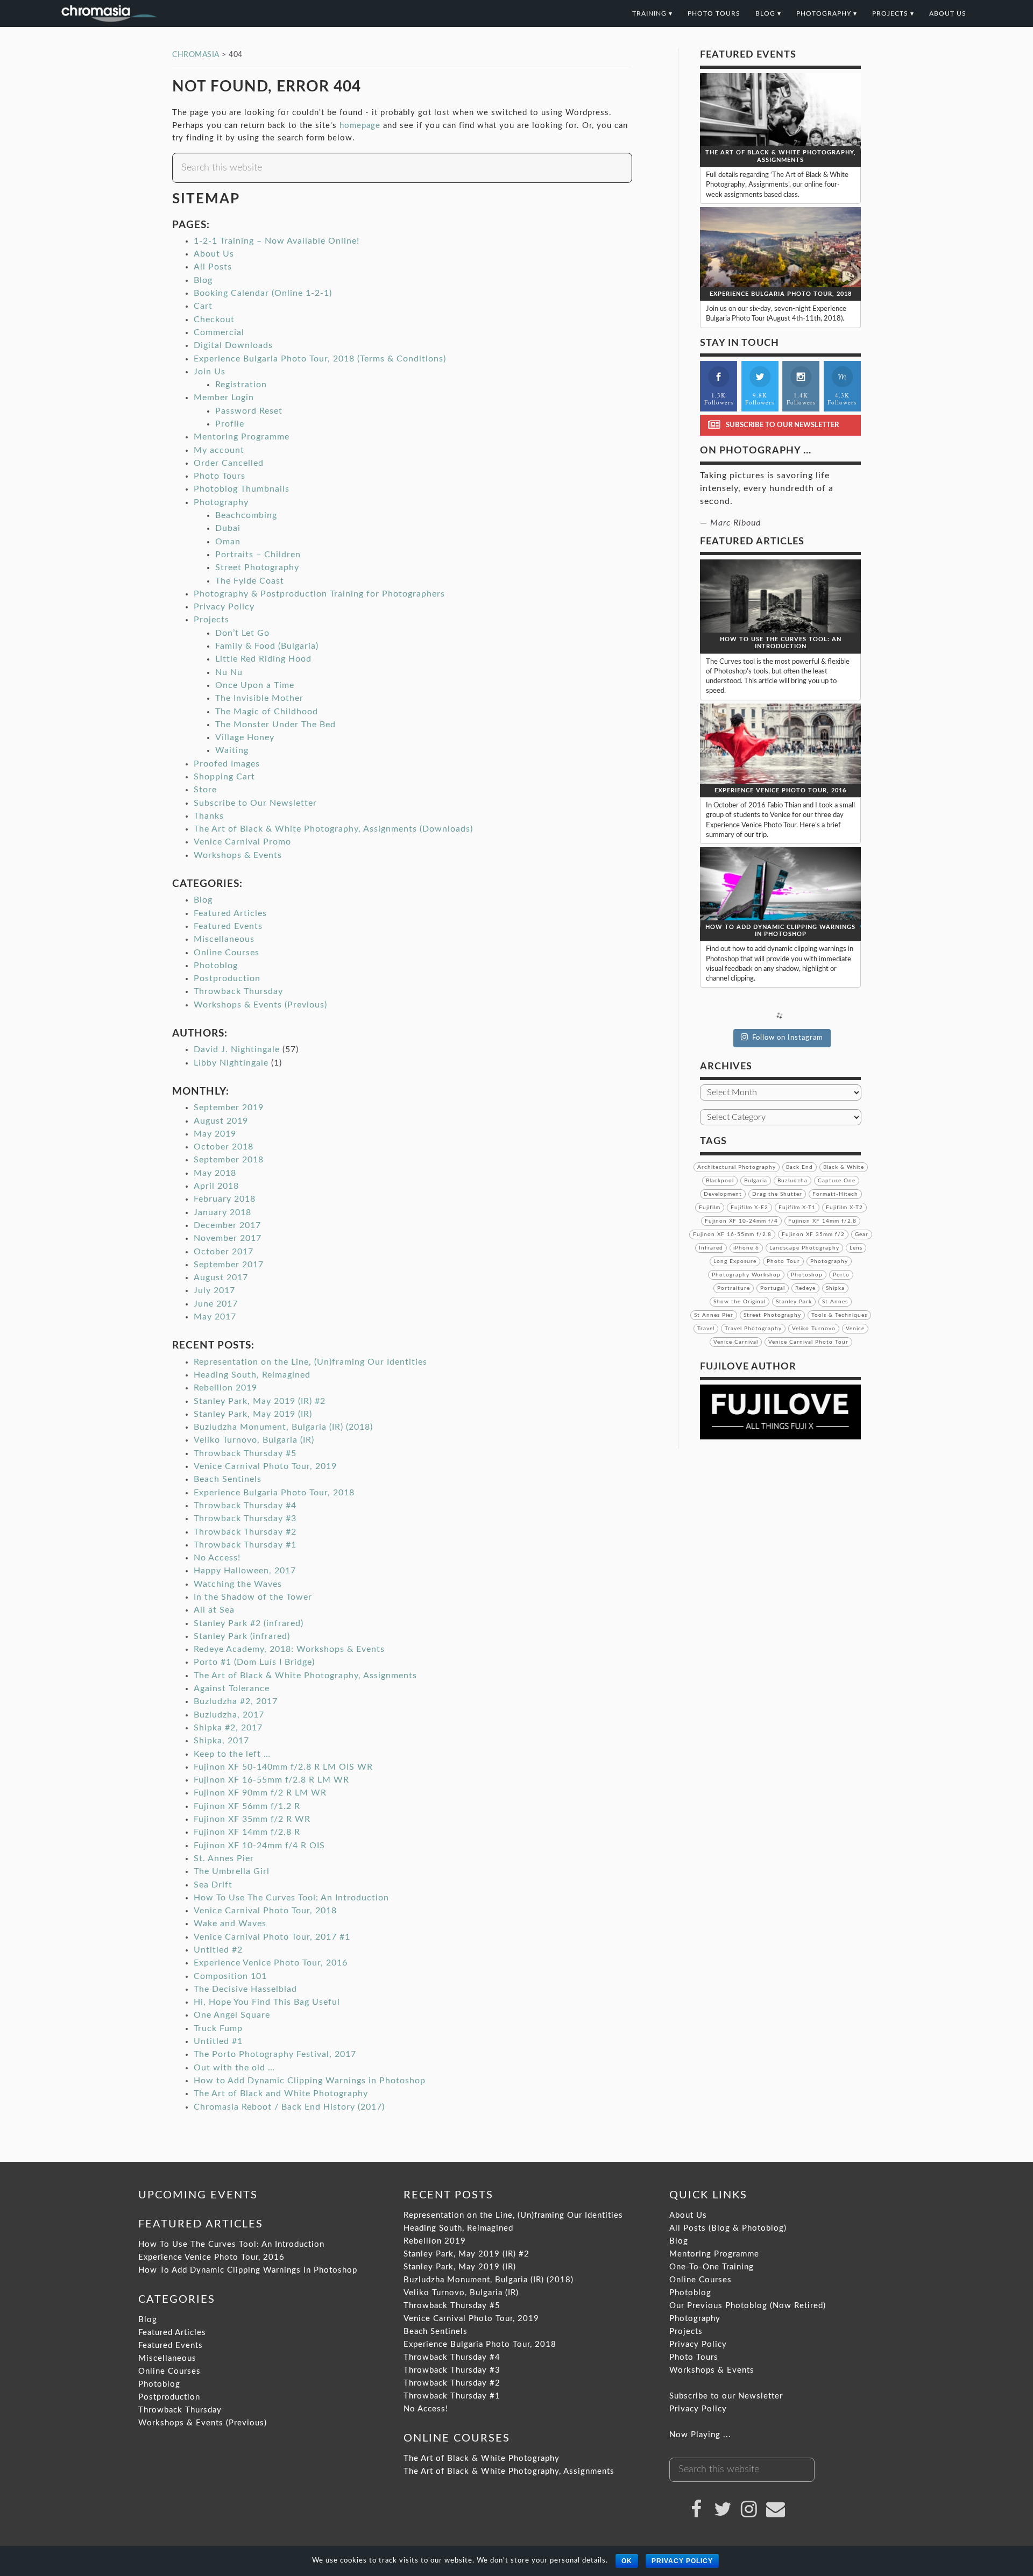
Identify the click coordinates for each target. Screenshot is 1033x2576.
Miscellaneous (224, 939)
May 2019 (215, 1134)
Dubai (228, 528)
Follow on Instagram (788, 1038)
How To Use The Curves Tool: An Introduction (291, 1898)
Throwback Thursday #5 (245, 1453)
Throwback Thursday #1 (245, 1545)
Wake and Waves (230, 1924)
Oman (228, 542)
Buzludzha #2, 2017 (236, 1701)
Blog (203, 280)
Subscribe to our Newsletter (726, 2396)
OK (627, 2561)
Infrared (711, 1248)
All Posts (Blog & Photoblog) (728, 2228)
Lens (856, 1248)
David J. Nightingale (237, 1049)
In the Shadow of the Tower (253, 1597)
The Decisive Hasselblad (245, 1989)
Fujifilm (710, 1208)
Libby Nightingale (231, 1063)
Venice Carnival (736, 1342)
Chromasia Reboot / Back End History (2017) (289, 2107)
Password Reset (249, 411)
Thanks (209, 816)
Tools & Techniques (839, 1315)
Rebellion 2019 (225, 1388)
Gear (862, 1234)
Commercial (219, 332)
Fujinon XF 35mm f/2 (813, 1234)
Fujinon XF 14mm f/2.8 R (247, 1832)
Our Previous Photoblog (718, 2306)
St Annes (835, 1302)
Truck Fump (218, 2028)
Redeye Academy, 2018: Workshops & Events (289, 1649)
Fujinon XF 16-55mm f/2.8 (732, 1234)
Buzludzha (793, 1181)
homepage (360, 126)
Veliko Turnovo (814, 1329)
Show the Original (740, 1302)
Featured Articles (230, 913)
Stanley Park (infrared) (242, 1636)
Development (723, 1194)
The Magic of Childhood (267, 712)
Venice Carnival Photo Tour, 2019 (265, 1466)
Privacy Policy (224, 607)
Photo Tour (783, 1261)
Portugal (773, 1288)
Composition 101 (230, 1976)
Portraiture (734, 1288)
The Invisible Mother (259, 698)
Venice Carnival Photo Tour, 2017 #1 (272, 1937)
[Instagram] (749, 2509)
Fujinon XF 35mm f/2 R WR (252, 1819)
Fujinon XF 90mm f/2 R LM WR (260, 1793)
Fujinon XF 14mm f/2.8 (822, 1221)
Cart (203, 306)
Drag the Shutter (777, 1194)
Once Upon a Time (255, 685)
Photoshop (807, 1275)
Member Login (224, 398)
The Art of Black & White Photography (482, 2458)
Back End (799, 1167)
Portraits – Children (258, 555)
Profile (230, 424)
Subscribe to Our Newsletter (255, 803)
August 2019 (221, 1121)
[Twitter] (723, 2509)
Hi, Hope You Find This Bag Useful (267, 2002)
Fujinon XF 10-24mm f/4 (741, 1221)
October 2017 (224, 1252)
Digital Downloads (233, 345)
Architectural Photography (737, 1167)
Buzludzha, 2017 (229, 1715)
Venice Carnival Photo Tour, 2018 (265, 1911)
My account (219, 450)
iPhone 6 (746, 1248)
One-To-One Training (712, 2267)
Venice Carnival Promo (242, 842)
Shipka (835, 1288)
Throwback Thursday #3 (245, 1518)
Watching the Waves (238, 1584)
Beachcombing (246, 515)
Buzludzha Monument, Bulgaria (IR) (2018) (283, 1427)
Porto (841, 1275)
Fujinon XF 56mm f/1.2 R (247, 1806)
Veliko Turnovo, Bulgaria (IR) (254, 1440)
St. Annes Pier (224, 1858)
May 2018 (215, 1173)
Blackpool (720, 1181)
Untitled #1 (218, 2041)
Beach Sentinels (228, 1479)
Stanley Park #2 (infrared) (249, 1623)
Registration (241, 385)
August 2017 (221, 1278)
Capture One (837, 1181)
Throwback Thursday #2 (245, 1532)
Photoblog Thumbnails (242, 489)
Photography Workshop (746, 1275)
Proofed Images (227, 764)
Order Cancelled (229, 463)
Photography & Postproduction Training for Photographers (319, 594)
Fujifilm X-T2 (844, 1208)
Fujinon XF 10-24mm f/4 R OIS (259, 1846)
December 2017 (227, 1225)
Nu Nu (229, 672)
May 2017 (215, 1317)
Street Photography (257, 567)
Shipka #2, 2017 (228, 1728)
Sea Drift (213, 1885)
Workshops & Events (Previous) (260, 1005)
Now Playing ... (700, 2435)
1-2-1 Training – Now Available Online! (277, 241)
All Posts (213, 267)
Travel (706, 1329)
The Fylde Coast (250, 581)
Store (205, 790)
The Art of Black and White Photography (281, 2094)
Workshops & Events (238, 855)
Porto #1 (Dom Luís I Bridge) (254, 1662)
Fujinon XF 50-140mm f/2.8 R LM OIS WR (283, 1767)
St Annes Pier (714, 1315)
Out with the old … (234, 2068)
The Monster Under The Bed (275, 725)
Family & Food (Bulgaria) (267, 646)
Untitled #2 (218, 1950)
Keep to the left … (232, 1754)
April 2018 (216, 1186)
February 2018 (225, 1199)
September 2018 (229, 1160)
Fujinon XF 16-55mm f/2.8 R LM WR (271, 1780)
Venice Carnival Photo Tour (808, 1342)
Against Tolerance (232, 1688)
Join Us (210, 372)
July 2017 (214, 1290)
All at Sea (214, 1610)
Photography (221, 502)
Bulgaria (756, 1181)
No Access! (217, 1558)
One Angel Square (232, 2015)
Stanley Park (794, 1302)
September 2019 (229, 1108)
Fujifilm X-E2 (749, 1208)
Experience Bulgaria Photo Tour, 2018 (274, 1493)
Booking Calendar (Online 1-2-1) (263, 293)
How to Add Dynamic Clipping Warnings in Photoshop (310, 2081)
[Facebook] (697, 2509)
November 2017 (228, 1238)
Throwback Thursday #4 (245, 1506)
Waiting (232, 750)
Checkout (214, 320)
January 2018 (222, 1212)
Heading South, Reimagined (252, 1375)
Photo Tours (220, 476)
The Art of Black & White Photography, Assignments (305, 1676)
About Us (214, 254)
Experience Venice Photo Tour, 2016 (271, 1963)
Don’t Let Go (242, 633)
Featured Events (228, 926)
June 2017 (216, 1304)
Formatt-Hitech (835, 1194)
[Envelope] (776, 2509)
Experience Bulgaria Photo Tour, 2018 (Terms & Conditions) (320, 359)
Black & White (844, 1167)
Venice (855, 1329)
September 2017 (229, 1265)
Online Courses (227, 953)
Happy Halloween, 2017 (245, 1571)
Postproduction (227, 978)
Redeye (805, 1288)
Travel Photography (753, 1329)
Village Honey (245, 737)
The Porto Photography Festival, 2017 (275, 2054)
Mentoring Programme (242, 437)
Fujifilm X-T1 (797, 1208)
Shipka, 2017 (221, 1741)
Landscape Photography (804, 1248)
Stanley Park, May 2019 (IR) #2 (260, 1401)
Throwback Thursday (238, 991)
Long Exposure (735, 1261)
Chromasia (169, 13)
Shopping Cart (224, 777)
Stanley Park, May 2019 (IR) (253, 1414)
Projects (211, 620)
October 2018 (224, 1147)
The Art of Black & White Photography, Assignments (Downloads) (333, 829)
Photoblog (216, 966)
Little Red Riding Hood (263, 659)
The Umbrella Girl (232, 1871)
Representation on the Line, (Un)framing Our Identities (310, 1362)
